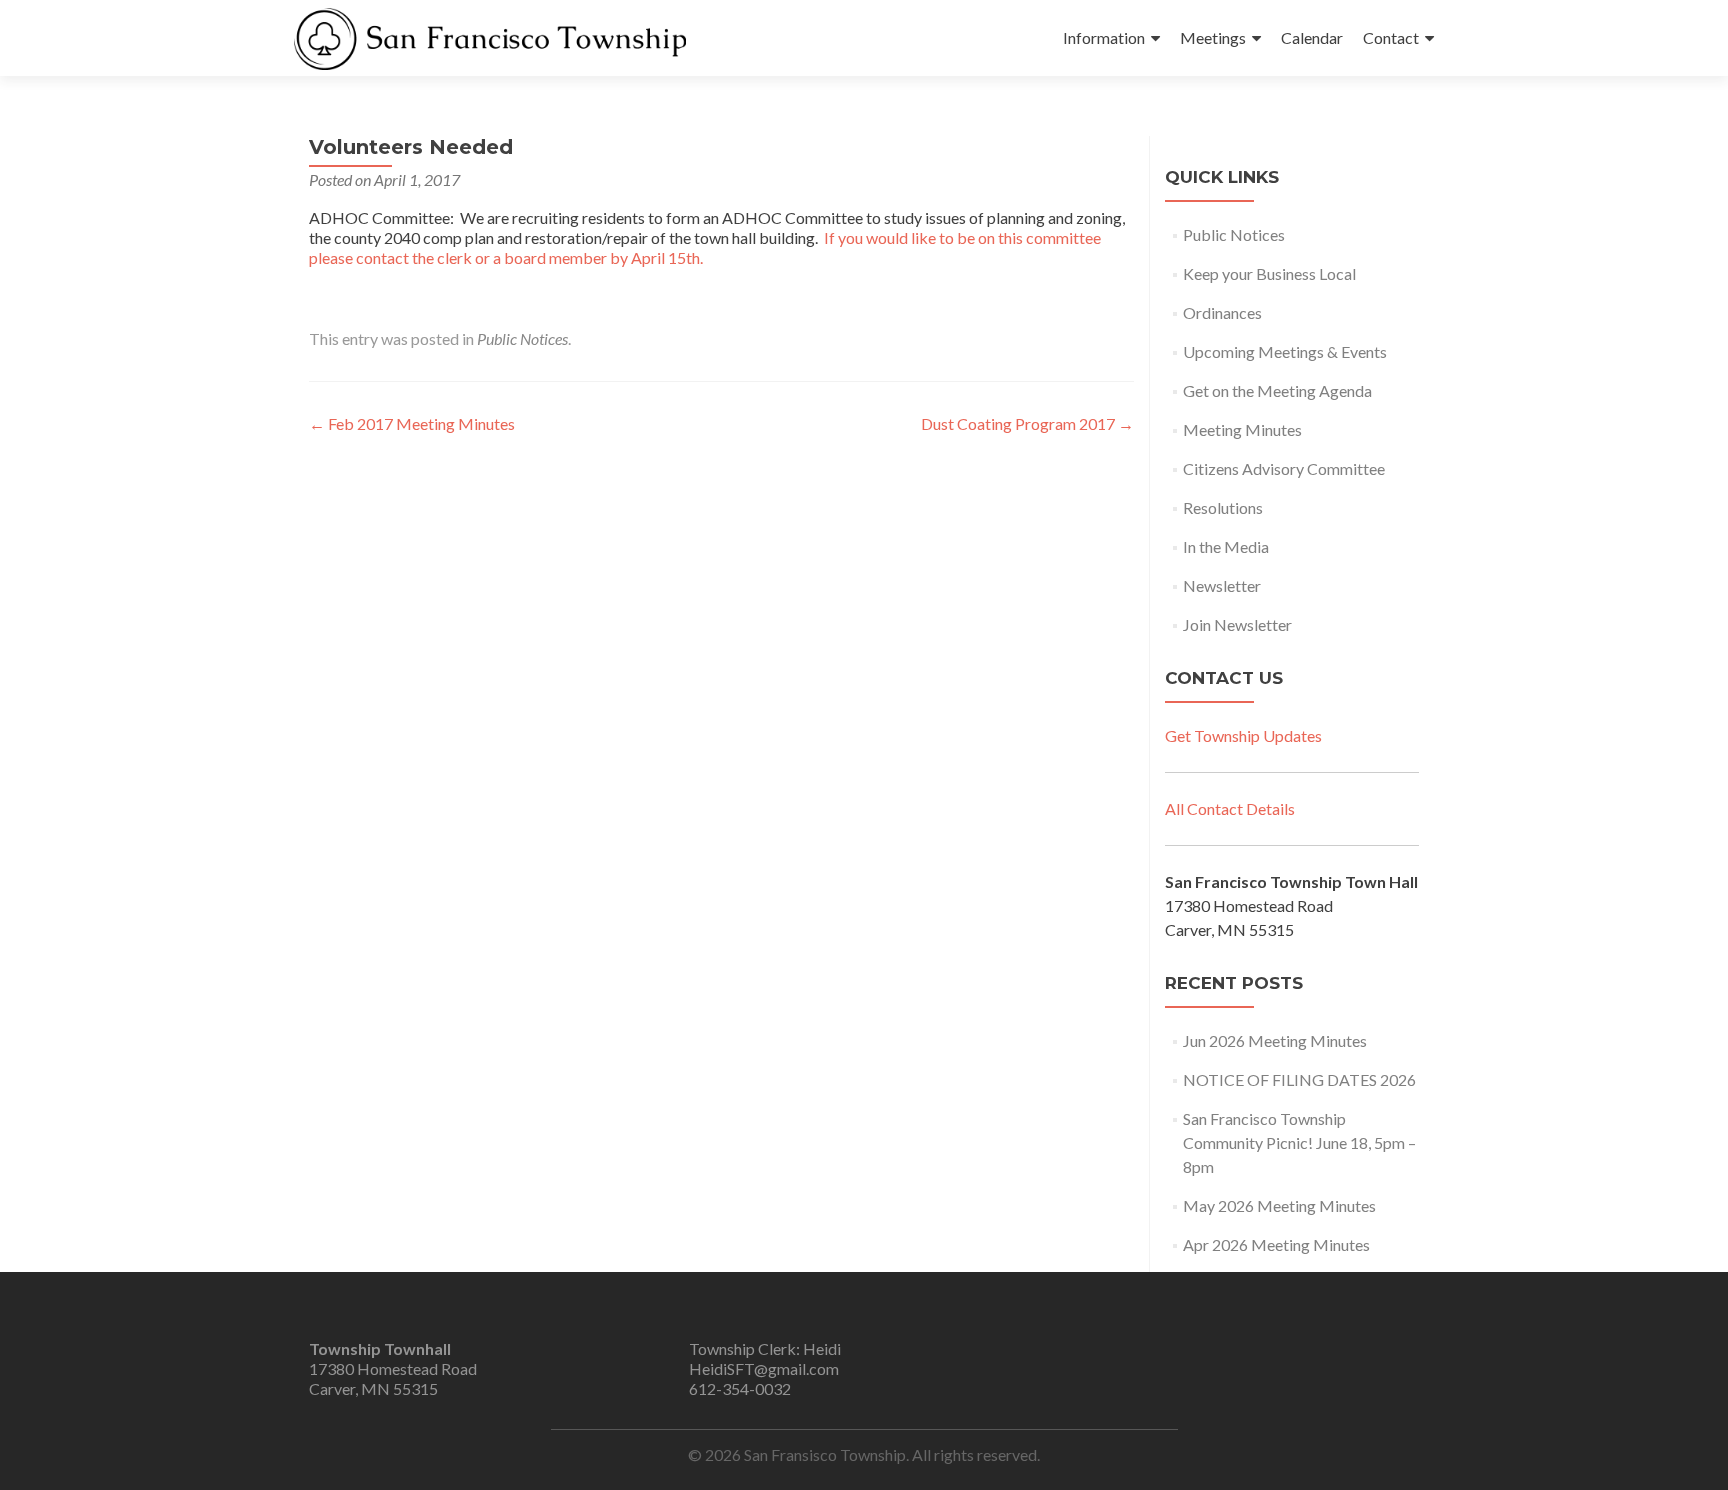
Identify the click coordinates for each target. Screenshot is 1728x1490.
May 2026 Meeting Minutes (1279, 1205)
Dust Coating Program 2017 (1027, 423)
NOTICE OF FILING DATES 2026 (1299, 1079)
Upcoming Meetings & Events (1285, 351)
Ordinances (1222, 312)
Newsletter (1222, 585)
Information (1104, 37)
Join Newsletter (1237, 624)
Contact (1391, 37)
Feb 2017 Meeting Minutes (412, 423)
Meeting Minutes (1242, 429)
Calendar (1312, 37)
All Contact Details (1230, 808)
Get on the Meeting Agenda (1277, 390)
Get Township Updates (1243, 735)
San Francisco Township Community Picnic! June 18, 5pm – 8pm (1299, 1142)
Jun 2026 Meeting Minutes (1275, 1040)
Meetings (1213, 37)
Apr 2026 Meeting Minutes (1276, 1244)
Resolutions (1223, 507)
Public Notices (522, 338)
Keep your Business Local (1269, 273)
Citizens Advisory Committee (1284, 468)
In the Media (1226, 546)
